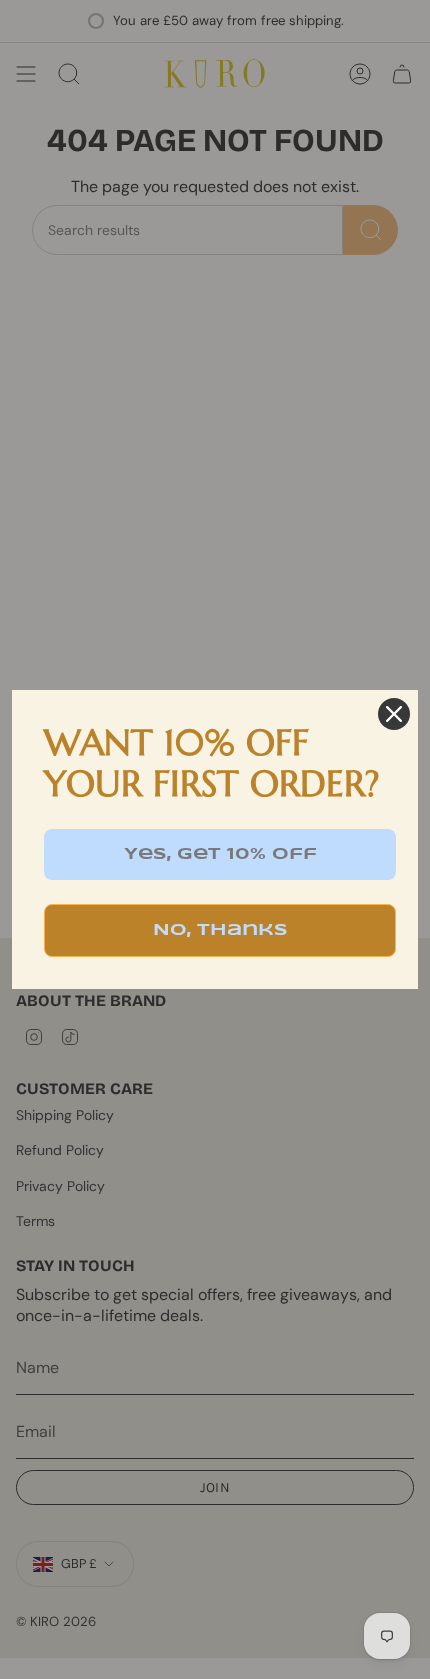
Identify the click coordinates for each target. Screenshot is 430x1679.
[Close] (394, 714)
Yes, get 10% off (220, 854)
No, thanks (220, 930)
